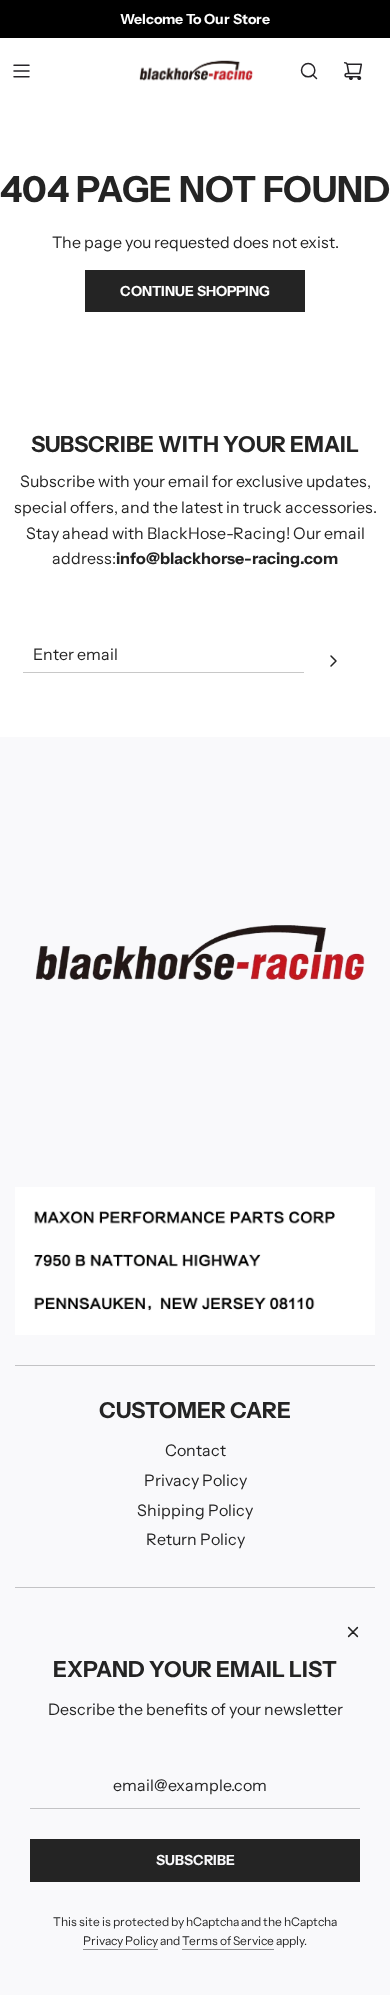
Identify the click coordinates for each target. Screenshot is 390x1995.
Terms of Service (228, 1940)
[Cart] (353, 71)
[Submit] (333, 664)
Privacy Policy (120, 1940)
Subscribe (195, 1860)
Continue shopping (195, 291)
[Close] (353, 1632)
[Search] (309, 71)
